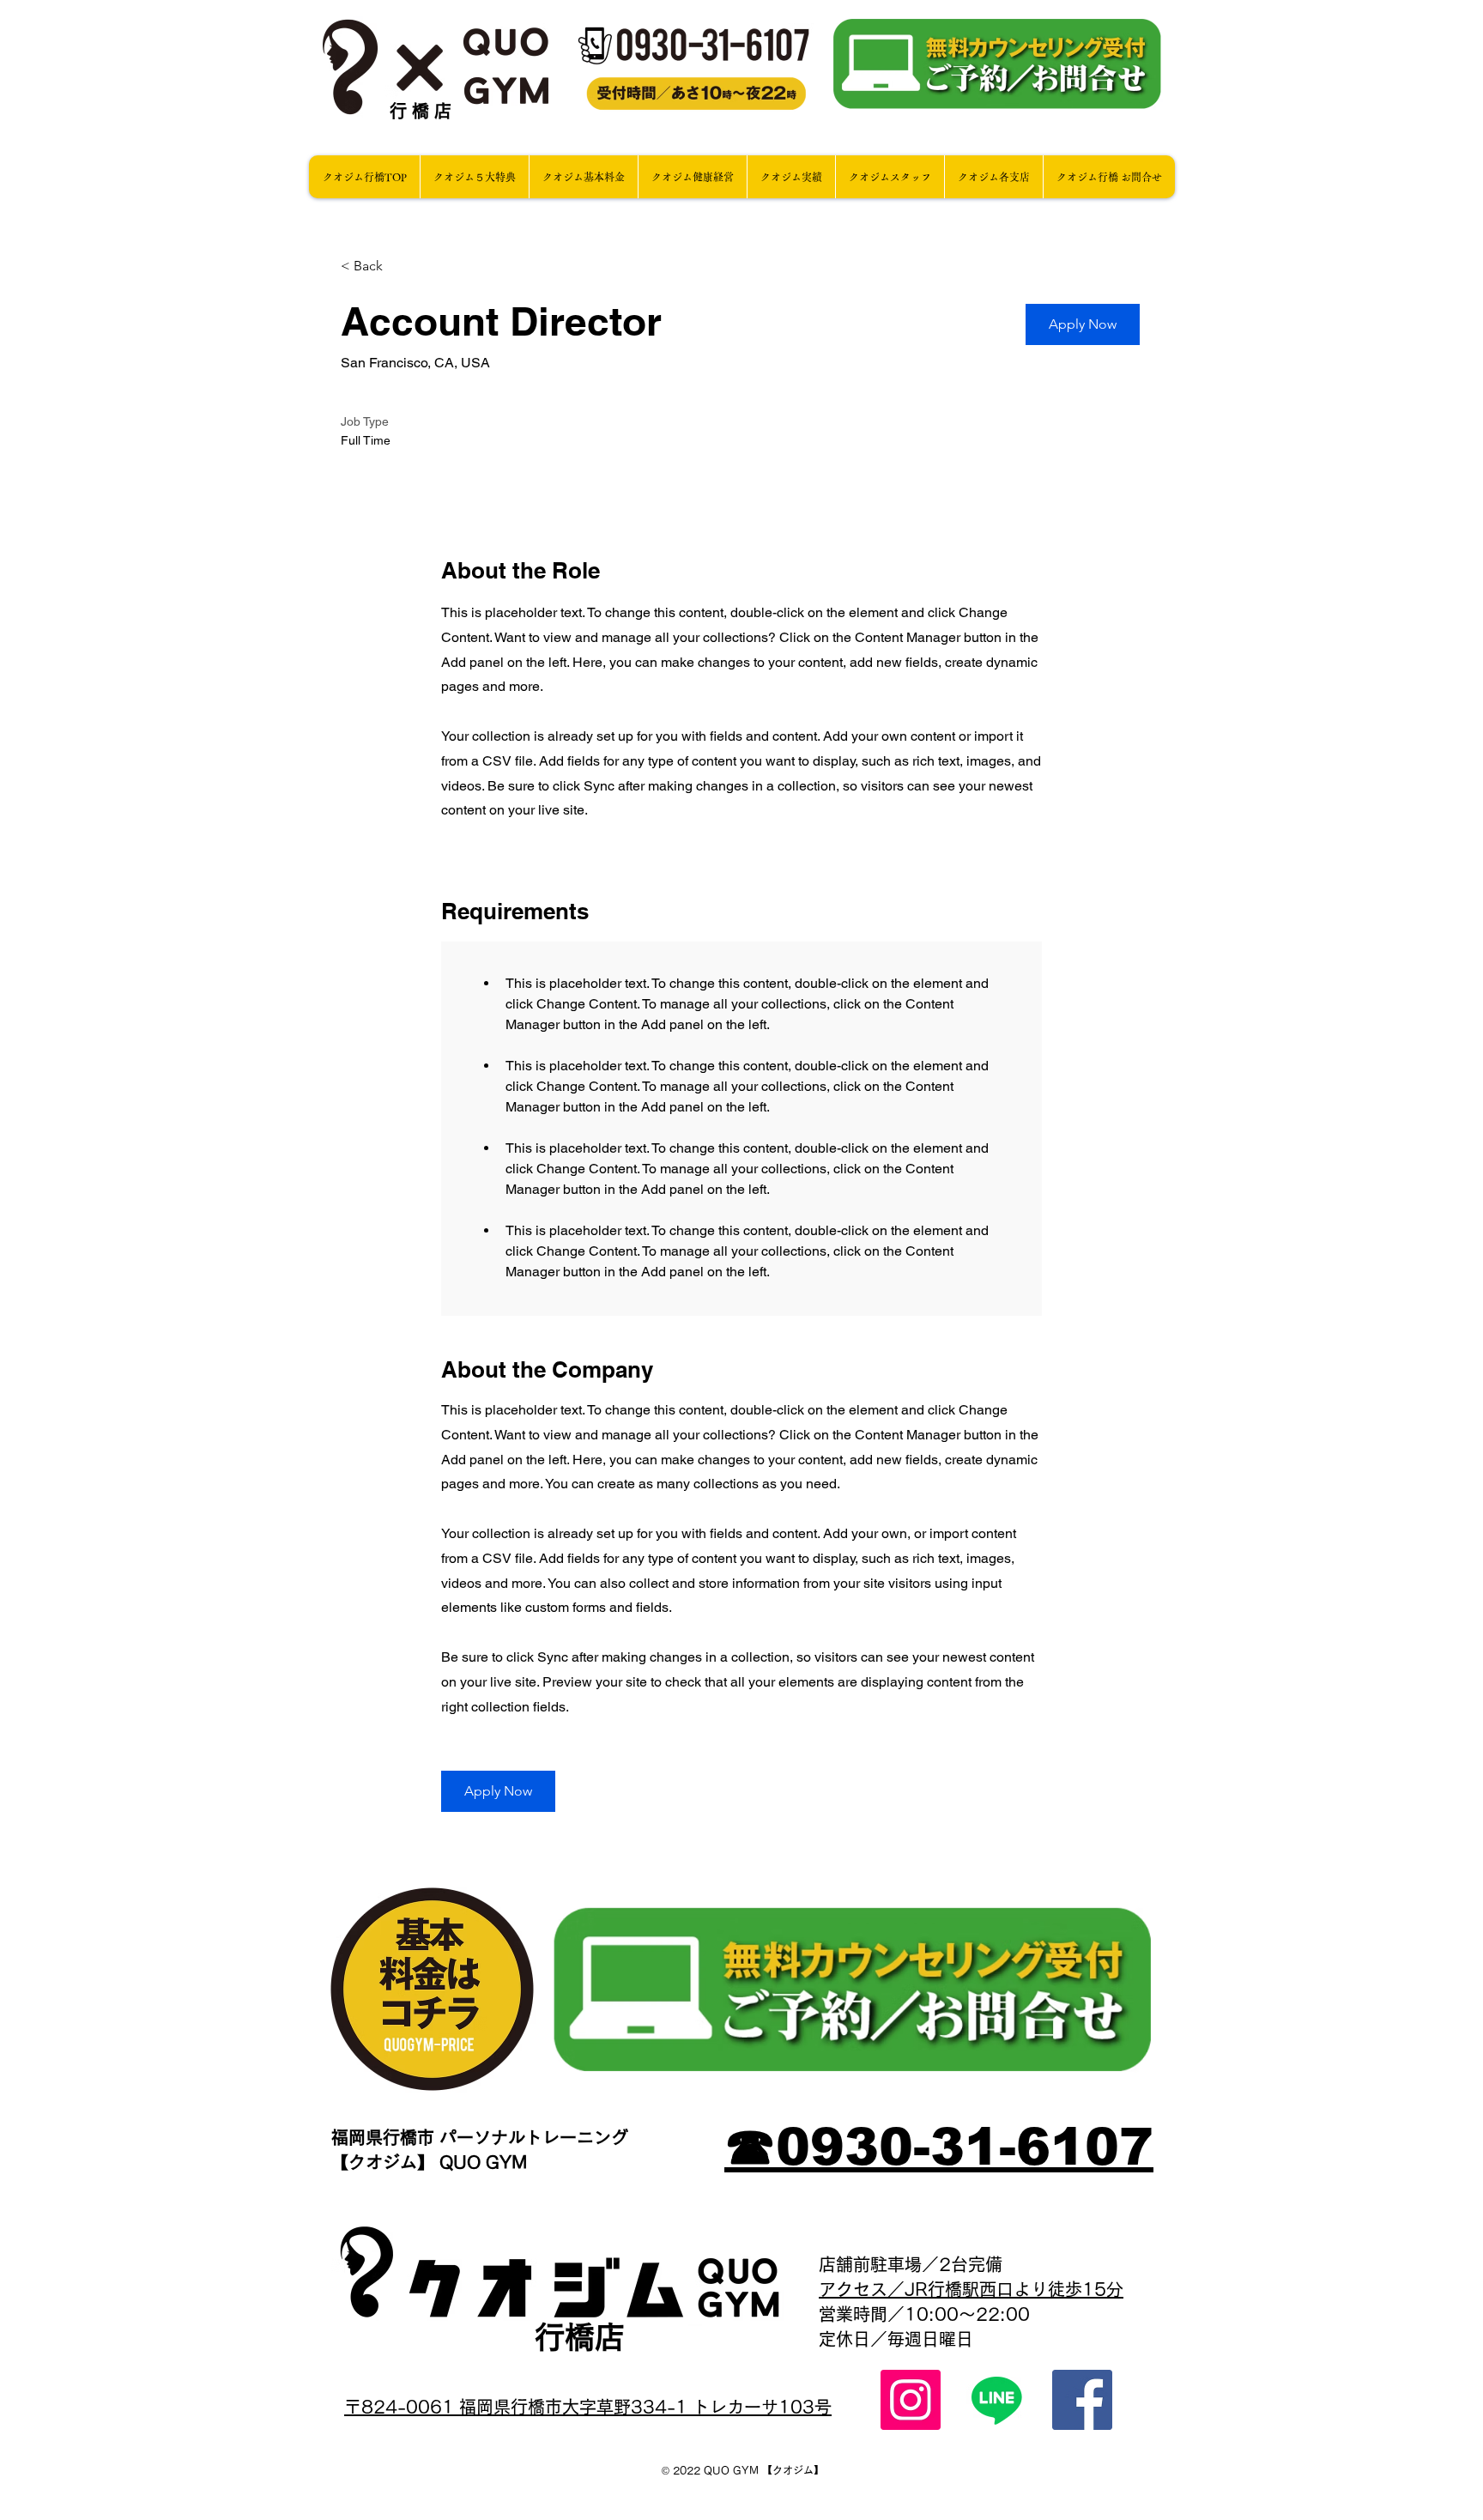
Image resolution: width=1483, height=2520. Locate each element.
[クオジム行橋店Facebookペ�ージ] (1082, 2400)
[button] (1083, 324)
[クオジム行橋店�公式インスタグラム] (911, 2400)
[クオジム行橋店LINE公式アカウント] (996, 2400)
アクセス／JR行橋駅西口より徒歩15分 (971, 2289)
